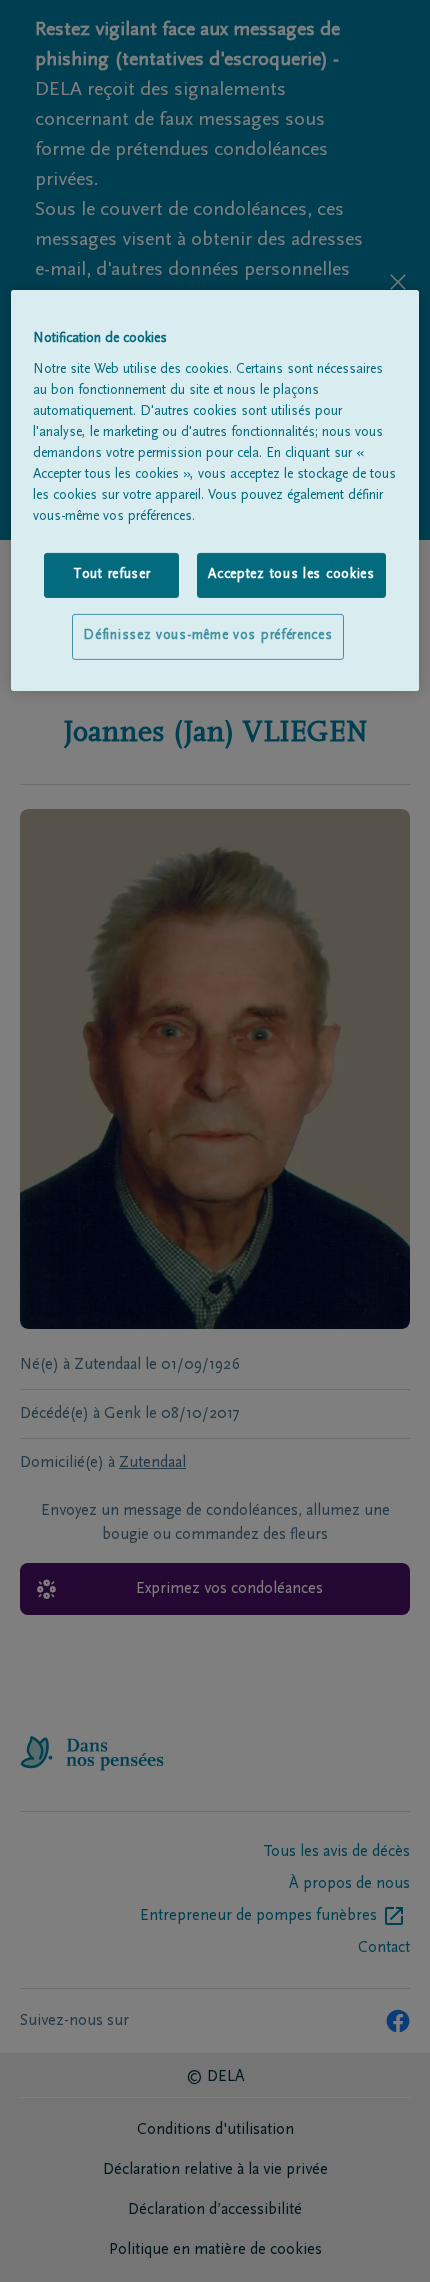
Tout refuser (111, 575)
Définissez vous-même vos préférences (207, 636)
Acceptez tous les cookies (291, 575)
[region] (215, 490)
